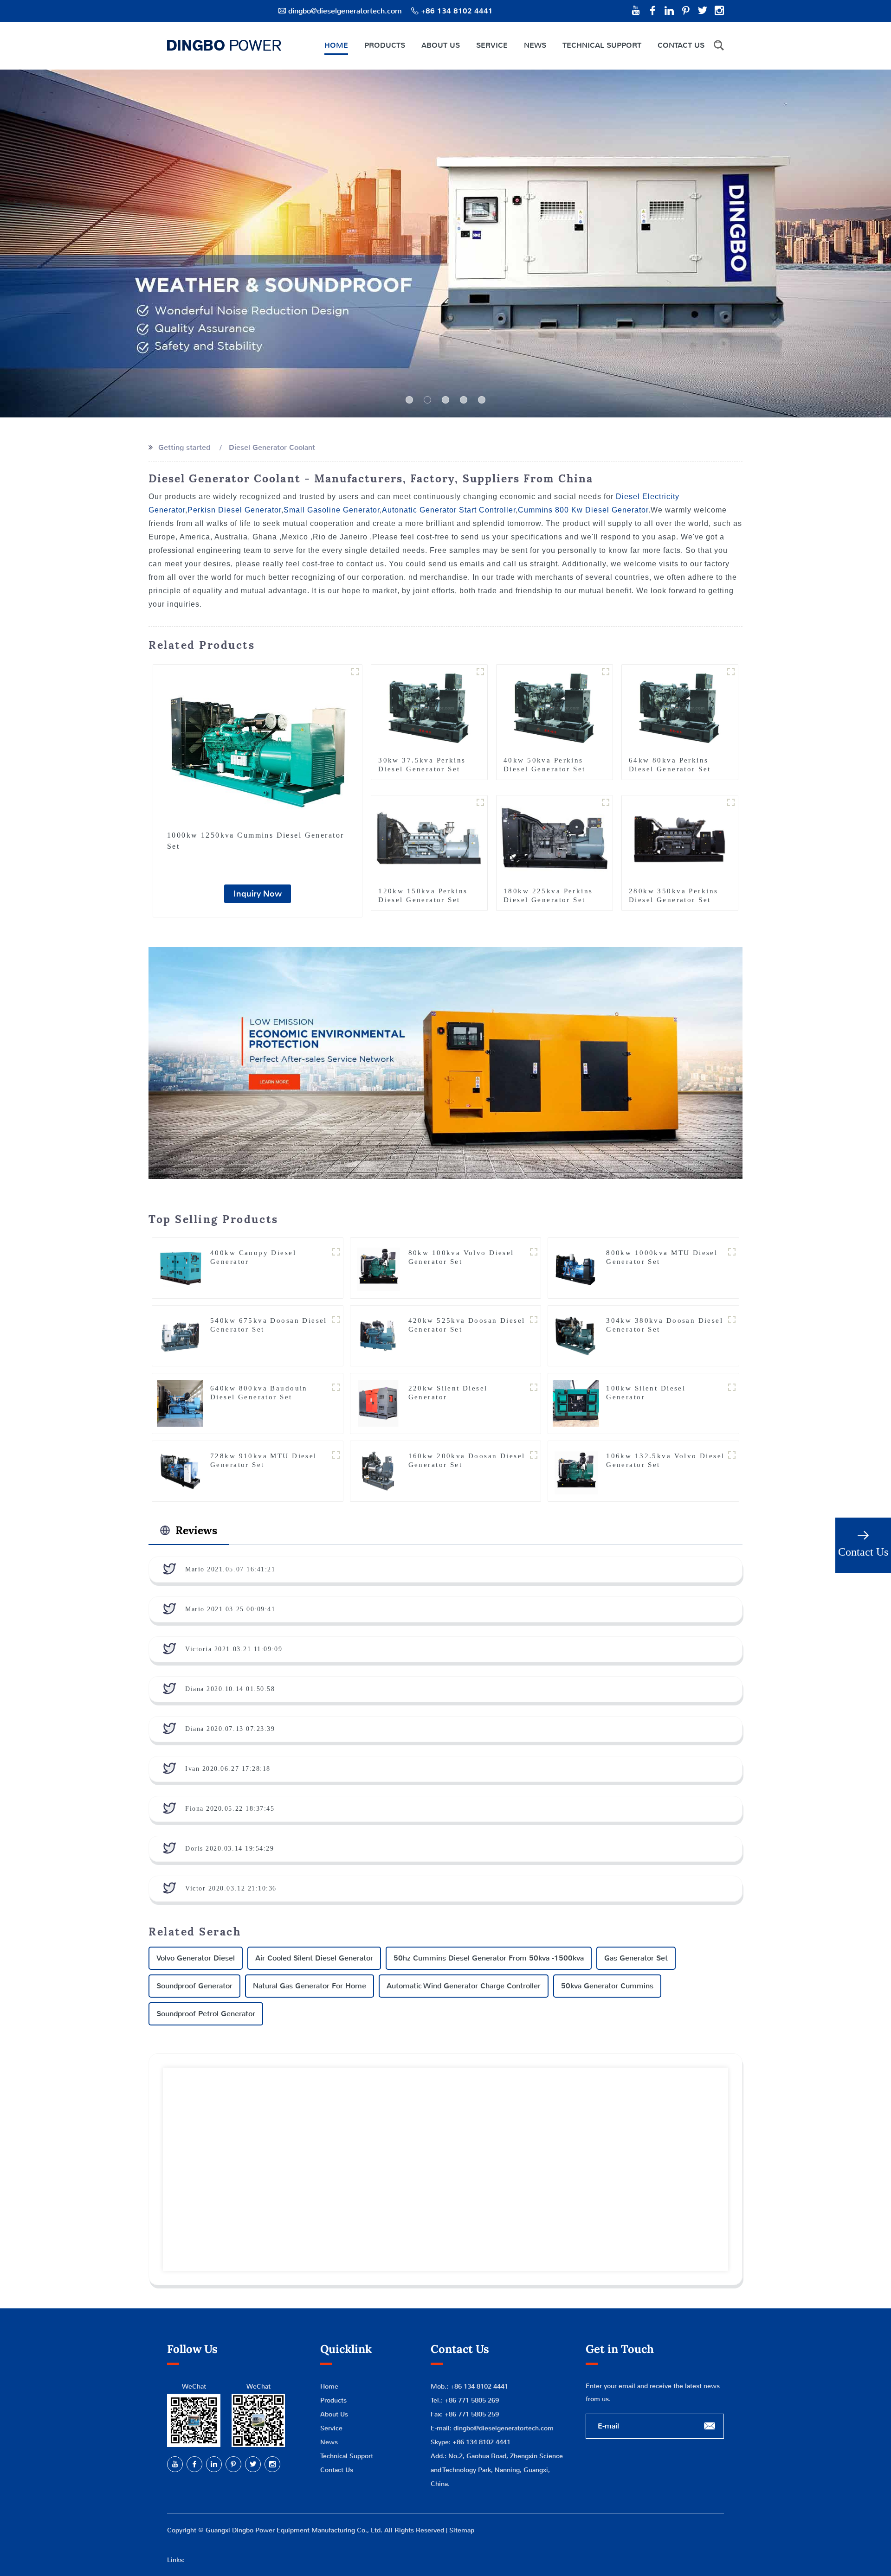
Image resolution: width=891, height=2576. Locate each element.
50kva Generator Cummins (607, 1986)
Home (336, 45)
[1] (427, 400)
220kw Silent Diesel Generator (448, 1393)
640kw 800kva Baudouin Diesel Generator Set (259, 1393)
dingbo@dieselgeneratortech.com (345, 11)
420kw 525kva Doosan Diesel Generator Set (467, 1325)
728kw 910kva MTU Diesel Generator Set (264, 1460)
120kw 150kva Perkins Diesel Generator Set (423, 895)
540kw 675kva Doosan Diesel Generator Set (269, 1325)
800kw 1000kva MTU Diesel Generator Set (662, 1257)
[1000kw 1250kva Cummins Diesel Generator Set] (258, 744)
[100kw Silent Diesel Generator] (576, 1403)
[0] (409, 400)
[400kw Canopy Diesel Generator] (180, 1267)
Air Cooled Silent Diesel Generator (314, 1958)
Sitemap (462, 2530)
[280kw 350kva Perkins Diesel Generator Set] (680, 839)
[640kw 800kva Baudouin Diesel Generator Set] (180, 1403)
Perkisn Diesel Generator (234, 510)
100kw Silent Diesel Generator (646, 1393)
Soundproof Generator (194, 1986)
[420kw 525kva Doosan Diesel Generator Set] (378, 1335)
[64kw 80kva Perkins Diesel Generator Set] (680, 708)
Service (492, 45)
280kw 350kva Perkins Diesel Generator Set (673, 895)
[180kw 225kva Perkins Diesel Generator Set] (555, 839)
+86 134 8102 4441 (481, 2442)
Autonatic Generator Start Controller (449, 510)
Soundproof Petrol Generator (206, 2014)
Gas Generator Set (636, 1958)
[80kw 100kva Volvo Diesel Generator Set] (378, 1267)
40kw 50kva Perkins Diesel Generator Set (544, 765)
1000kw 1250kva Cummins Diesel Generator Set (255, 841)
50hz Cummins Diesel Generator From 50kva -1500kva (489, 1958)
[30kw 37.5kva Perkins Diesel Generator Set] (429, 708)
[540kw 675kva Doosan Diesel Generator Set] (180, 1335)
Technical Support (602, 45)
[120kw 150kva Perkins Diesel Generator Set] (429, 839)
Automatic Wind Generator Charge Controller (464, 1986)
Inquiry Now (258, 894)
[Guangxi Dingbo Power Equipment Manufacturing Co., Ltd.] (224, 45)
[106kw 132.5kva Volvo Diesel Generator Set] (576, 1471)
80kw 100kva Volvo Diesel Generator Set (461, 1257)
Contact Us (681, 45)
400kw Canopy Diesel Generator (253, 1257)
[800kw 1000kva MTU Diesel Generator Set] (576, 1267)
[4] (482, 400)
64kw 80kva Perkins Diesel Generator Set (670, 765)
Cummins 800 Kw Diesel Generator (583, 510)
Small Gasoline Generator (332, 510)
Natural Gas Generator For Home (310, 1986)
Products (385, 45)
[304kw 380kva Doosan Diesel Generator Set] (576, 1335)
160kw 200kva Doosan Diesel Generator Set (467, 1460)
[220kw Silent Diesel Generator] (378, 1403)
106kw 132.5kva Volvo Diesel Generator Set (665, 1460)
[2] (445, 400)
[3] (464, 400)
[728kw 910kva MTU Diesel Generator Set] (180, 1471)
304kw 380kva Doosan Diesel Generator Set (665, 1325)
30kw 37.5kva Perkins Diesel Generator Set (422, 765)
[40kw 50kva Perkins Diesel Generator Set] (555, 708)
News (535, 45)
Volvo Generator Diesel (196, 1958)
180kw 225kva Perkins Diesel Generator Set (548, 895)
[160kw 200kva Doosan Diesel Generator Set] (378, 1471)
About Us (441, 45)
